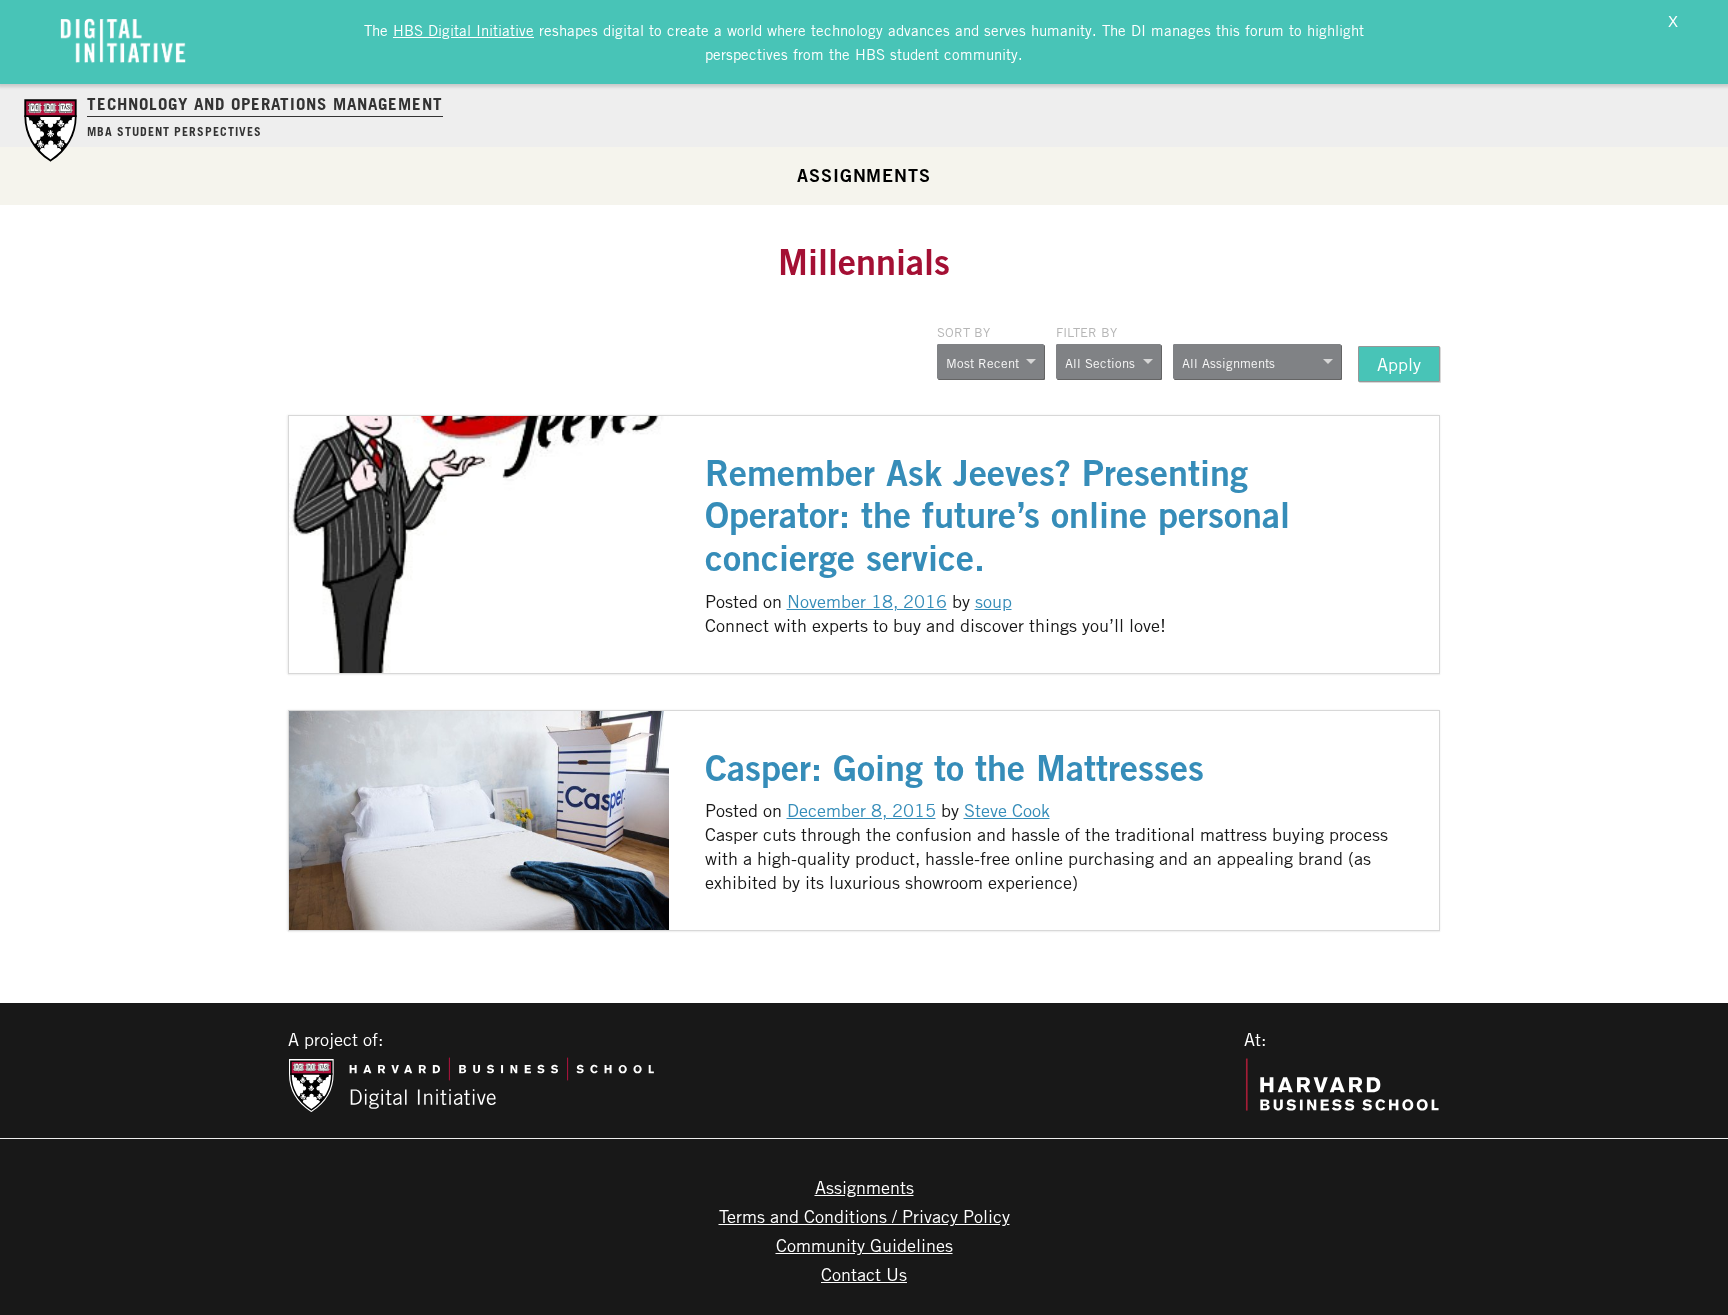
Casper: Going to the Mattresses (954, 767)
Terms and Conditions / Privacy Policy (864, 1216)
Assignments (864, 175)
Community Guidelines (864, 1245)
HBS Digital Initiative (463, 30)
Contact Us (864, 1274)
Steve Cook (1007, 810)
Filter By (1086, 332)
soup (993, 601)
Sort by (963, 332)
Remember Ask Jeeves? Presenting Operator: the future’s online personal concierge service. (997, 515)
